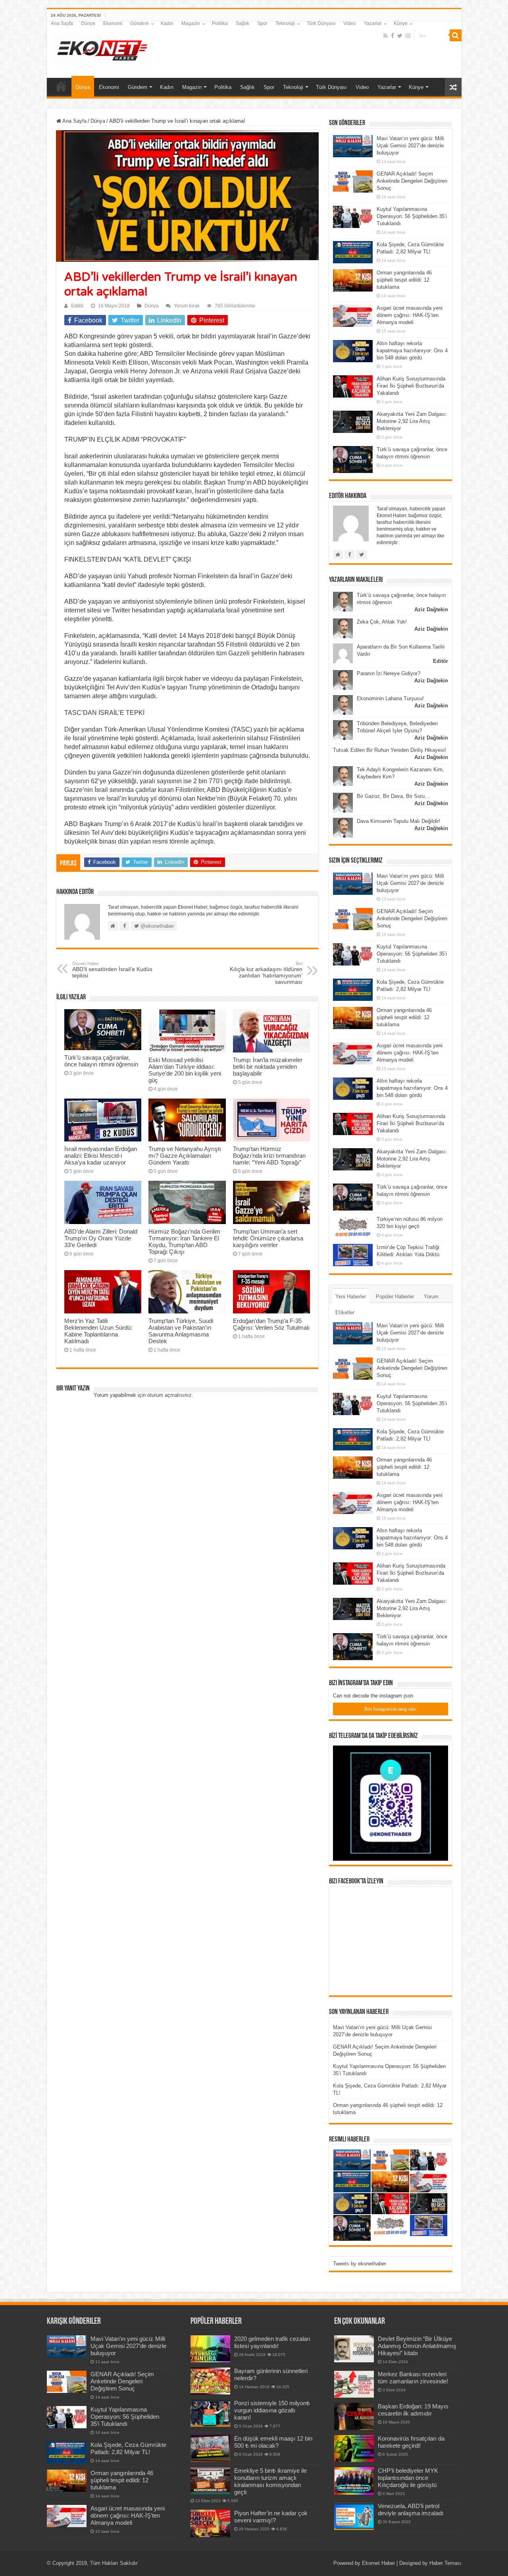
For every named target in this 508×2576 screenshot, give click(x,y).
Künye (401, 23)
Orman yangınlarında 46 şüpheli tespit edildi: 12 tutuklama (404, 280)
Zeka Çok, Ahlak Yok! (382, 622)
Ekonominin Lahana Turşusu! (390, 698)
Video (350, 23)
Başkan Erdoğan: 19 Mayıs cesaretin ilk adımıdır (413, 2410)
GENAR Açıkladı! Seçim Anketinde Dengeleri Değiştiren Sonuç (412, 181)
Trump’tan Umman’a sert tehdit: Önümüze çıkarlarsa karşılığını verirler (268, 1238)
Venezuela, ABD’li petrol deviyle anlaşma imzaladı (411, 2509)
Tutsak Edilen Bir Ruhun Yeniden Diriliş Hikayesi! (390, 750)
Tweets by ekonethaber (360, 2264)
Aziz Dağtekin (431, 609)
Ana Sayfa (62, 23)
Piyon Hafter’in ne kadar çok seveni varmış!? (271, 2517)
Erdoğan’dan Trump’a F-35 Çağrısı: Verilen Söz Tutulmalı (271, 1324)
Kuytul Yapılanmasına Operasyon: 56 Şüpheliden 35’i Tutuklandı (412, 216)
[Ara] (456, 35)
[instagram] (408, 36)
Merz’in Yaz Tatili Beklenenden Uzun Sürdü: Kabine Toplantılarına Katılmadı (98, 1331)
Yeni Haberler (351, 1297)
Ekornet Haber (378, 2563)
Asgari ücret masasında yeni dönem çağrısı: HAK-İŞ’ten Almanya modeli (410, 315)
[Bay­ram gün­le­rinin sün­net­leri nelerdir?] (210, 2381)
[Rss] (386, 36)
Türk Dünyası (321, 23)
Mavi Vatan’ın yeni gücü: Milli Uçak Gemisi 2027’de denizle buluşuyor (410, 146)
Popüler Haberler (395, 1297)
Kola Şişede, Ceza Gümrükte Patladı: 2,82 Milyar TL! (128, 2448)
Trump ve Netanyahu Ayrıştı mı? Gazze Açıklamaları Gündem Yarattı (185, 1156)
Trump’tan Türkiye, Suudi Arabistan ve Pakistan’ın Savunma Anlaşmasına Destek (181, 1331)
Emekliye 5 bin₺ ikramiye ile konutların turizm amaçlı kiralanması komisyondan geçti (270, 2481)
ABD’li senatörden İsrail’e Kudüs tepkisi (112, 970)
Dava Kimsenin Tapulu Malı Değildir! (398, 821)
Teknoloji (285, 23)
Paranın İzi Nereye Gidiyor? (389, 673)
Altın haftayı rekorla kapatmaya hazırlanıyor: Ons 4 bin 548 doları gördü (412, 350)
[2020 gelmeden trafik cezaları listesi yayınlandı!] (210, 2349)
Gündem (140, 23)
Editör (77, 306)
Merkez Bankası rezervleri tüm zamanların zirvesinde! (413, 2378)
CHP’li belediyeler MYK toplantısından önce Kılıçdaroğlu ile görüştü (408, 2478)
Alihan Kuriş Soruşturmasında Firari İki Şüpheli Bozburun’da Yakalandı (411, 386)
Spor (262, 23)
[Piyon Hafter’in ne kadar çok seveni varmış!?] (210, 2523)
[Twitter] (400, 36)
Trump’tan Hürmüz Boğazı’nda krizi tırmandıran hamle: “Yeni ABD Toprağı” (269, 1156)
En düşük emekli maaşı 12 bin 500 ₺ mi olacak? (273, 2442)
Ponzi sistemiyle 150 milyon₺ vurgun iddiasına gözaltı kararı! (272, 2410)
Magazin (191, 23)
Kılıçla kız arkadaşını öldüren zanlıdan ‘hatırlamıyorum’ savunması (266, 973)
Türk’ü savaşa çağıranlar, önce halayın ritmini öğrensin (101, 1061)
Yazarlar (373, 23)
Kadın (167, 23)
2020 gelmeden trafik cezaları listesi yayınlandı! (272, 2342)
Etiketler (345, 1312)
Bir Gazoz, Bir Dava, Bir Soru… (393, 796)
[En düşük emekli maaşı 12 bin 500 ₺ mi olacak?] (210, 2449)
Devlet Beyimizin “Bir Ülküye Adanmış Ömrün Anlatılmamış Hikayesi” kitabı (417, 2346)
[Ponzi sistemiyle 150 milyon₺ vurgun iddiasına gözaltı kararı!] (210, 2413)
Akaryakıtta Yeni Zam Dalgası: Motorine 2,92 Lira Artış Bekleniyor (412, 421)
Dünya (88, 23)
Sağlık (242, 23)
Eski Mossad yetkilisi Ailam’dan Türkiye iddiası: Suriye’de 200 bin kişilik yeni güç (185, 1070)
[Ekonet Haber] (102, 48)
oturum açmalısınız (169, 1395)
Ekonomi (113, 23)
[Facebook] (393, 36)
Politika (220, 23)
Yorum (431, 1297)
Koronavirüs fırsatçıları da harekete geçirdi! (411, 2442)
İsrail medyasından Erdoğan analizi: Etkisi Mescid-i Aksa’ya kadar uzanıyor (101, 1156)
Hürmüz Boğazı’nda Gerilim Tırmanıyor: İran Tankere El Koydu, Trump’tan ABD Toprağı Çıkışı (184, 1242)
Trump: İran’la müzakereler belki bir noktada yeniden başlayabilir (268, 1067)
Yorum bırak (187, 306)
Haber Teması (445, 2563)
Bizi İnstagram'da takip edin (390, 1709)
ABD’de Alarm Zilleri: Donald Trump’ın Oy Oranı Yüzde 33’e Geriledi (101, 1238)
